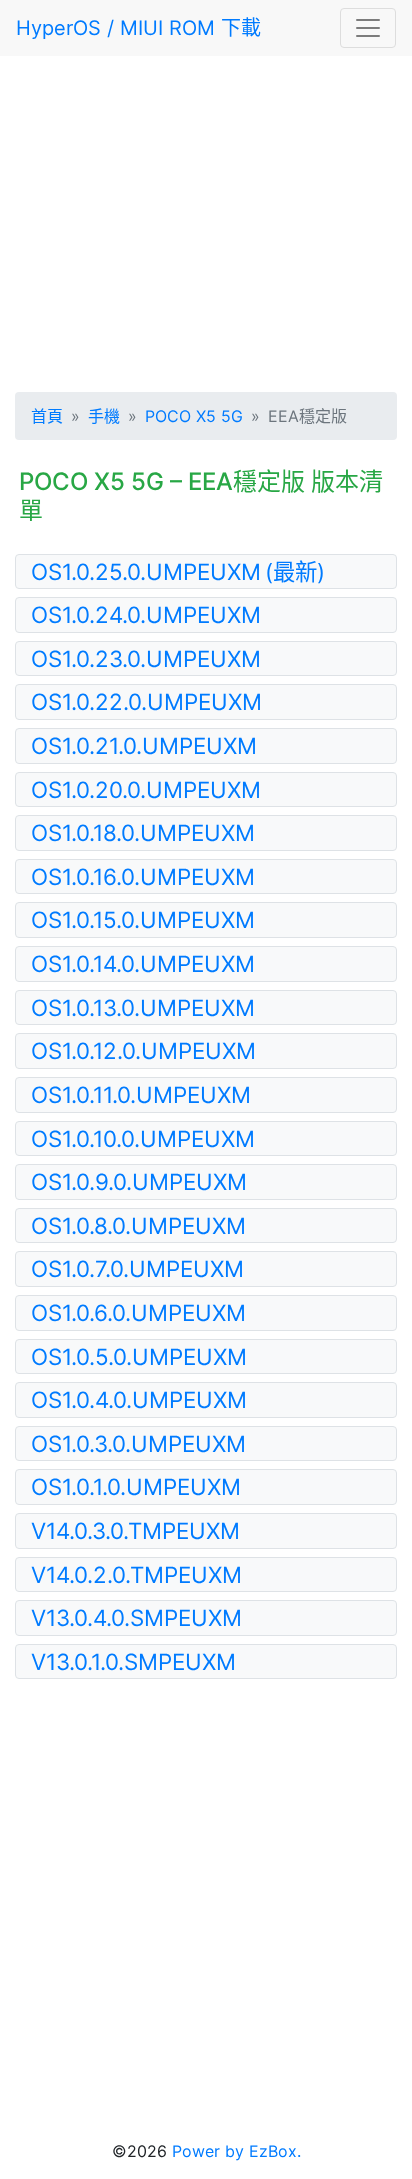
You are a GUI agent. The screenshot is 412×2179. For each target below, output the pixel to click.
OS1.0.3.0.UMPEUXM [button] (138, 1443)
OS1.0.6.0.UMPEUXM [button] (138, 1312)
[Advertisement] (206, 220)
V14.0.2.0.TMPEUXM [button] (136, 1574)
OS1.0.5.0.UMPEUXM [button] (139, 1356)
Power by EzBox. (236, 2151)
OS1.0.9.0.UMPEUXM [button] (139, 1181)
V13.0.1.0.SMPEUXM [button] (133, 1661)
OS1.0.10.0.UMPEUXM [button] (143, 1138)
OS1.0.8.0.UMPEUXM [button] (138, 1225)
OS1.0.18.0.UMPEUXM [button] (143, 832)
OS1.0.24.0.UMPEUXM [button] (146, 614)
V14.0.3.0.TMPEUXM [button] (135, 1530)
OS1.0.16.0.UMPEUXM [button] (143, 876)
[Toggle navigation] (368, 28)
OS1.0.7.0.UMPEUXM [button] (137, 1268)
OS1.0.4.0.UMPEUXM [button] (139, 1399)
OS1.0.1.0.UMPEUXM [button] (136, 1486)
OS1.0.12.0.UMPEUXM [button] (143, 1050)
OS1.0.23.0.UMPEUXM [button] (146, 658)
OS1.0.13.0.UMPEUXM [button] (143, 1007)
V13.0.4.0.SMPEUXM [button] (136, 1617)
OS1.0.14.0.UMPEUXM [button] (143, 963)
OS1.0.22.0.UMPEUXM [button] (146, 701)
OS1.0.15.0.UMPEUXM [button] (143, 919)
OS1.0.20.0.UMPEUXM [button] (146, 789)
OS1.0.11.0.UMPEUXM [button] (141, 1094)
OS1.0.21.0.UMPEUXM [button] (144, 745)
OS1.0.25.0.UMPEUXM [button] (178, 571)
